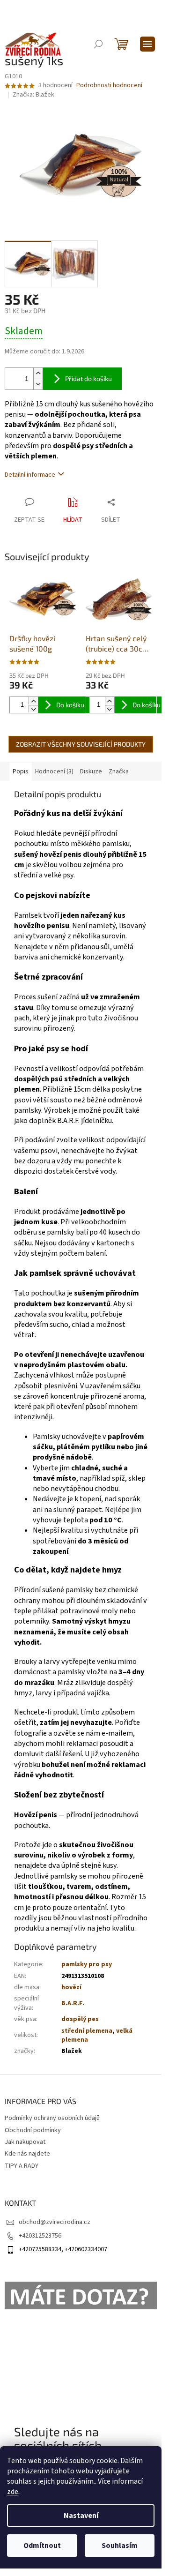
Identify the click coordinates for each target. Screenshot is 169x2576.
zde (13, 2492)
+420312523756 (40, 2236)
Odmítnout (42, 2546)
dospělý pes (80, 2019)
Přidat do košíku (88, 378)
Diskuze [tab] (91, 771)
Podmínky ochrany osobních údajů (52, 2118)
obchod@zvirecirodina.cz (55, 2222)
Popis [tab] (21, 771)
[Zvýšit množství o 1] (38, 373)
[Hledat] (98, 44)
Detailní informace (30, 475)
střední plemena (87, 2031)
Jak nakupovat (25, 2142)
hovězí (71, 1987)
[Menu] (147, 44)
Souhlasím (120, 2546)
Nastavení (81, 2516)
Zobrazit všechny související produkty (81, 744)
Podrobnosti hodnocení (109, 86)
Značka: (33, 95)
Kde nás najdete (27, 2154)
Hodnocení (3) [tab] (54, 771)
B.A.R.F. (73, 2003)
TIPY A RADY (22, 2166)
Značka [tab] (119, 771)
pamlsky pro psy (87, 1964)
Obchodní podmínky (33, 2130)
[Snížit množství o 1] (38, 384)
